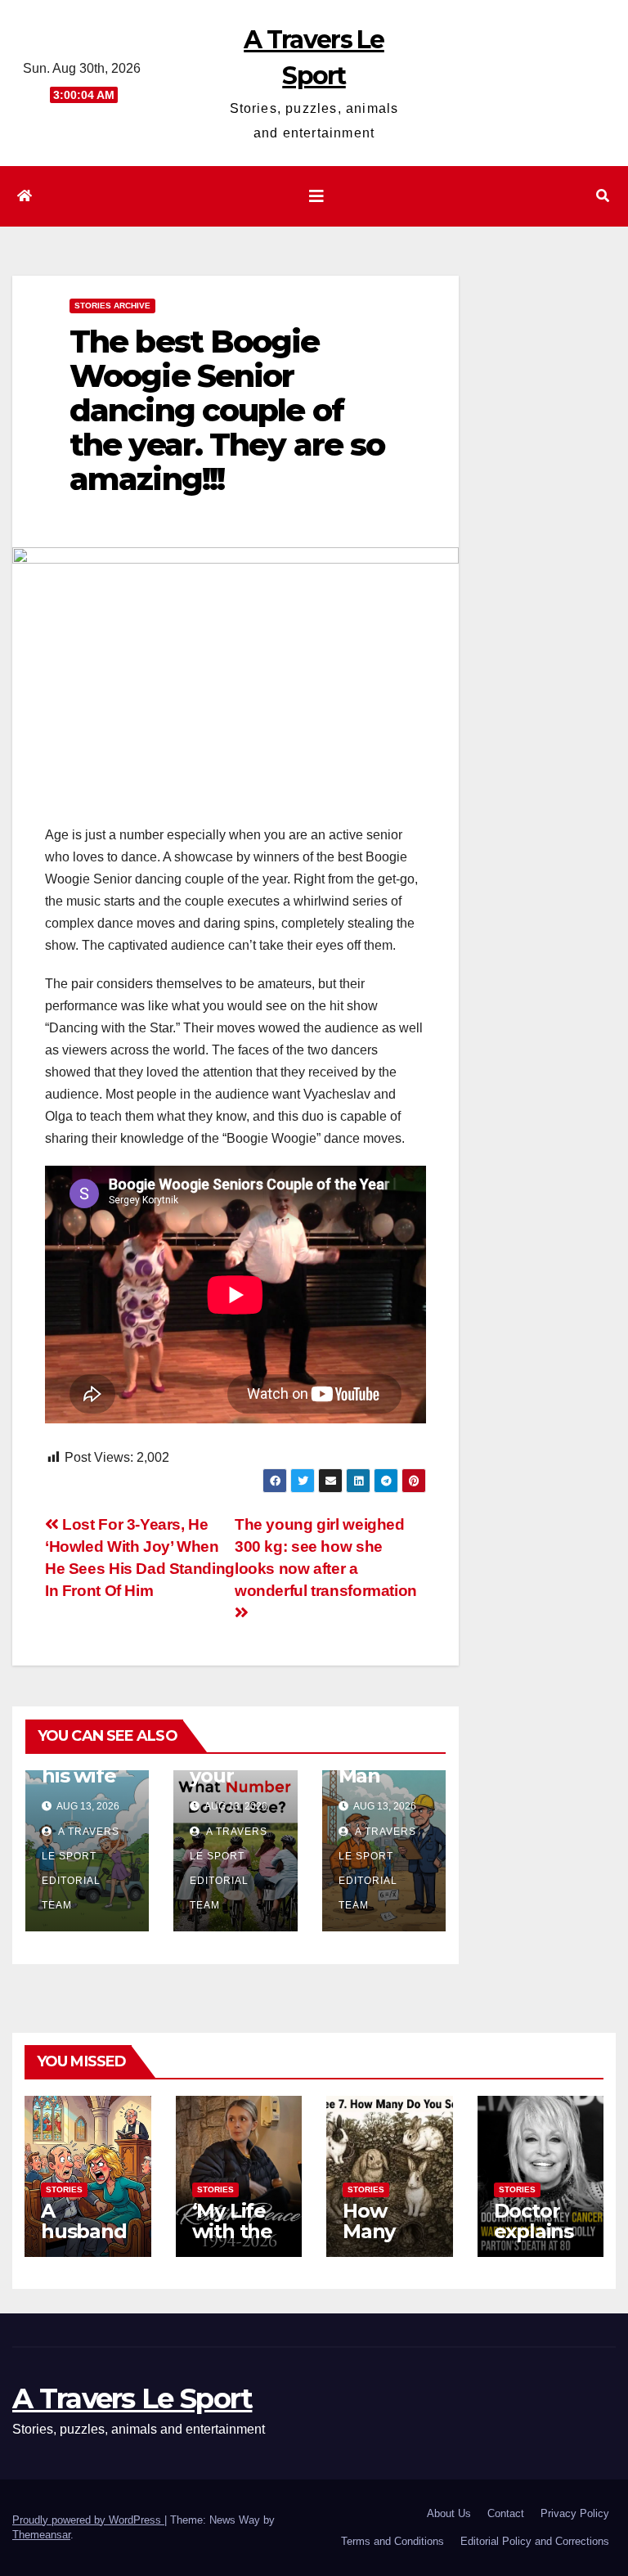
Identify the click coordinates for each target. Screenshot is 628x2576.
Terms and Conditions (392, 2541)
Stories (64, 2189)
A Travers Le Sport (132, 2398)
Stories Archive (112, 306)
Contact (506, 2513)
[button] (603, 196)
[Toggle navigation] (316, 196)
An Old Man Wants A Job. (379, 1786)
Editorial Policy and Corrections (535, 2541)
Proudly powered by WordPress (88, 2520)
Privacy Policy (575, 2513)
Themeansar (41, 2535)
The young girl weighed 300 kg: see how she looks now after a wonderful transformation (326, 1558)
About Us (449, 2513)
